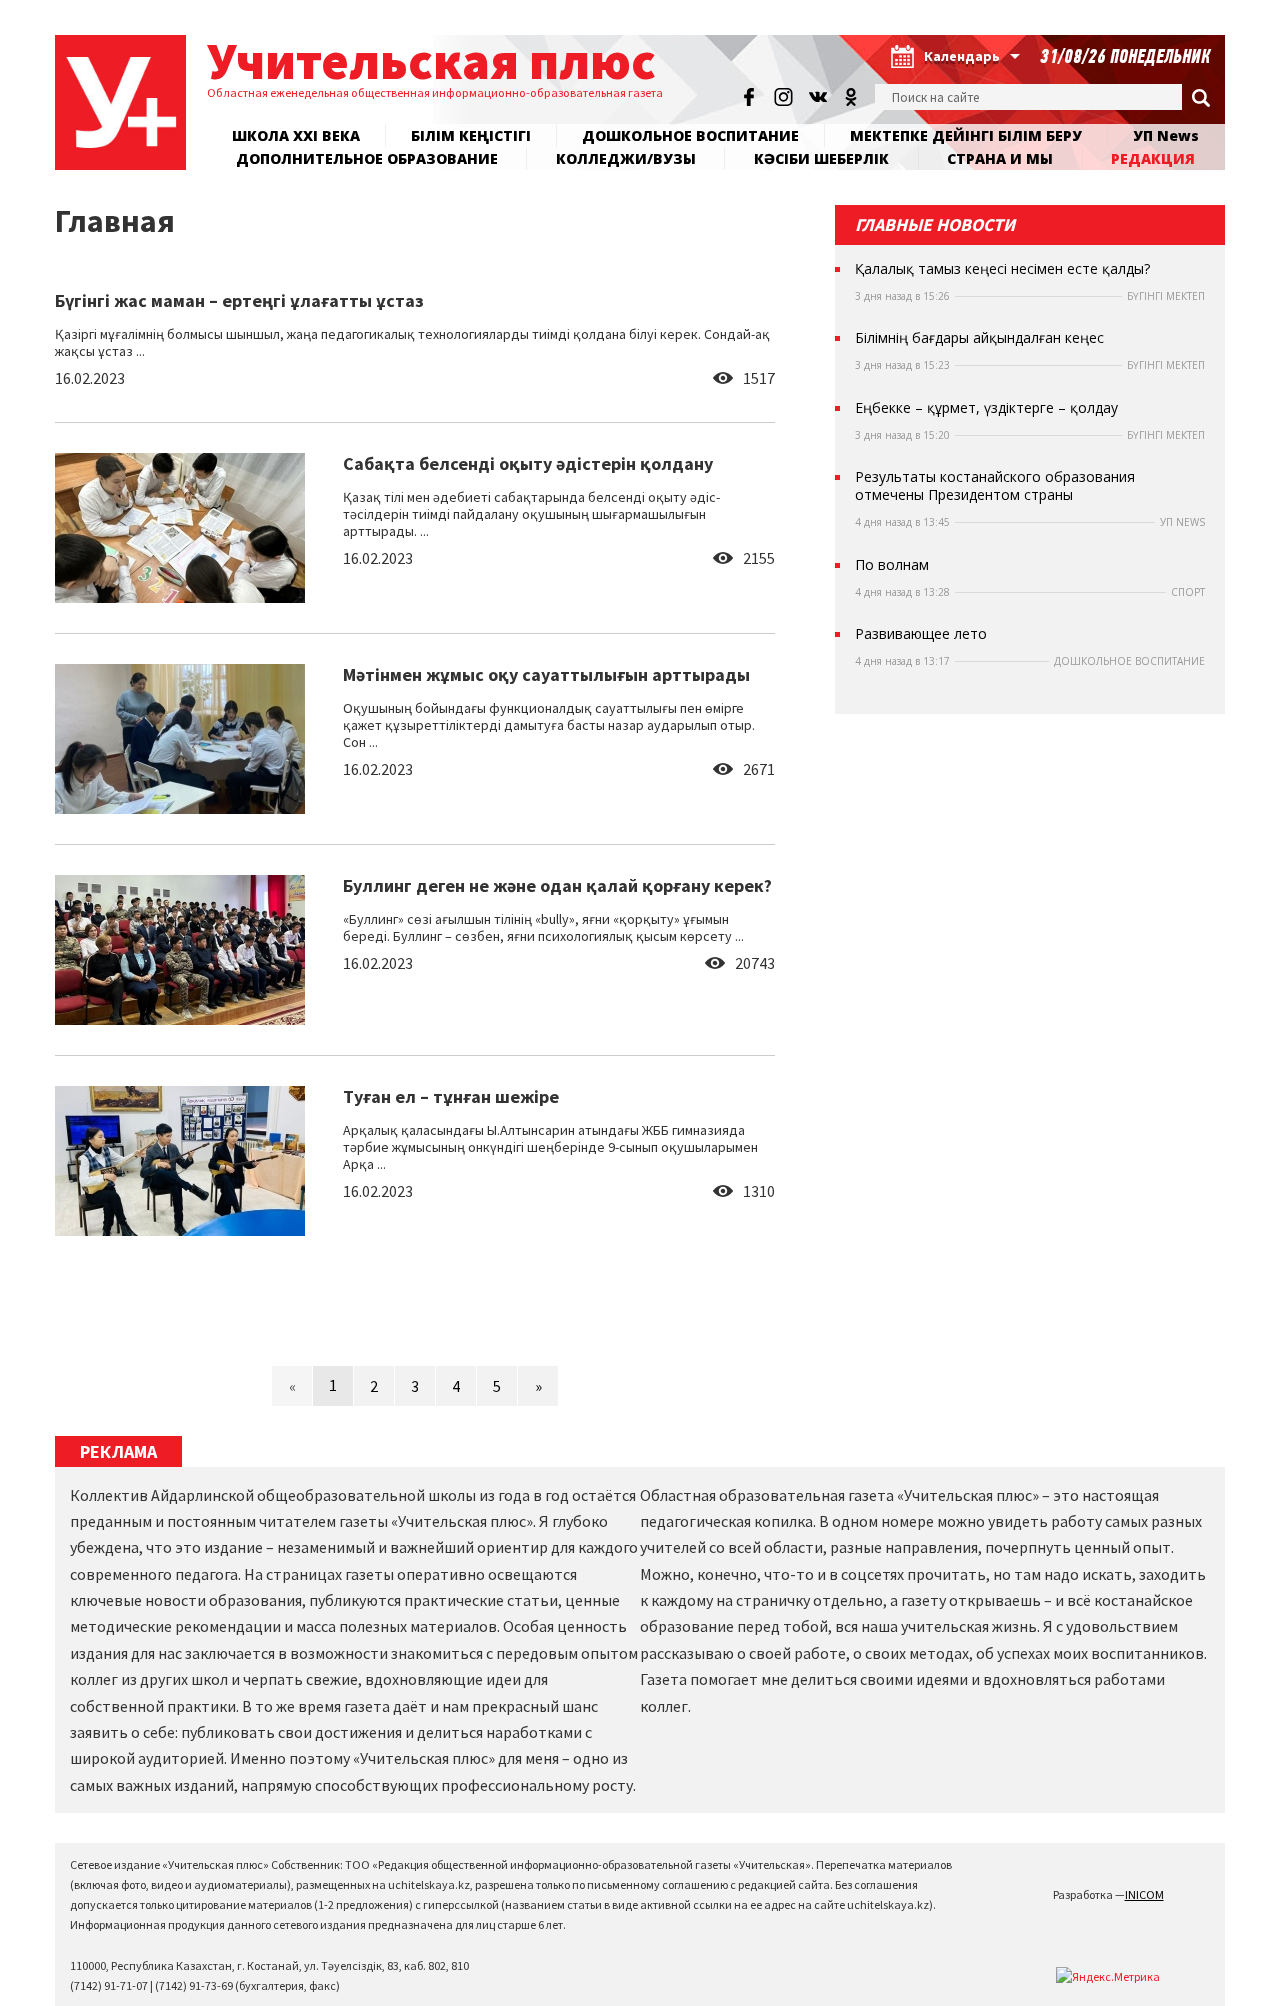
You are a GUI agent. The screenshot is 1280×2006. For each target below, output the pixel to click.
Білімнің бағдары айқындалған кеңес (979, 338)
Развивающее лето (921, 634)
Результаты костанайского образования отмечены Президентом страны (995, 486)
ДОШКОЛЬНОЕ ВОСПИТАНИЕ (690, 135)
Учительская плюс (431, 60)
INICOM (1144, 1894)
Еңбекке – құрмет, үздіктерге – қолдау (986, 408)
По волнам (892, 565)
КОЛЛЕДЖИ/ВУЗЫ (626, 158)
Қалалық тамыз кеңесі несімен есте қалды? (1002, 269)
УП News (1166, 135)
